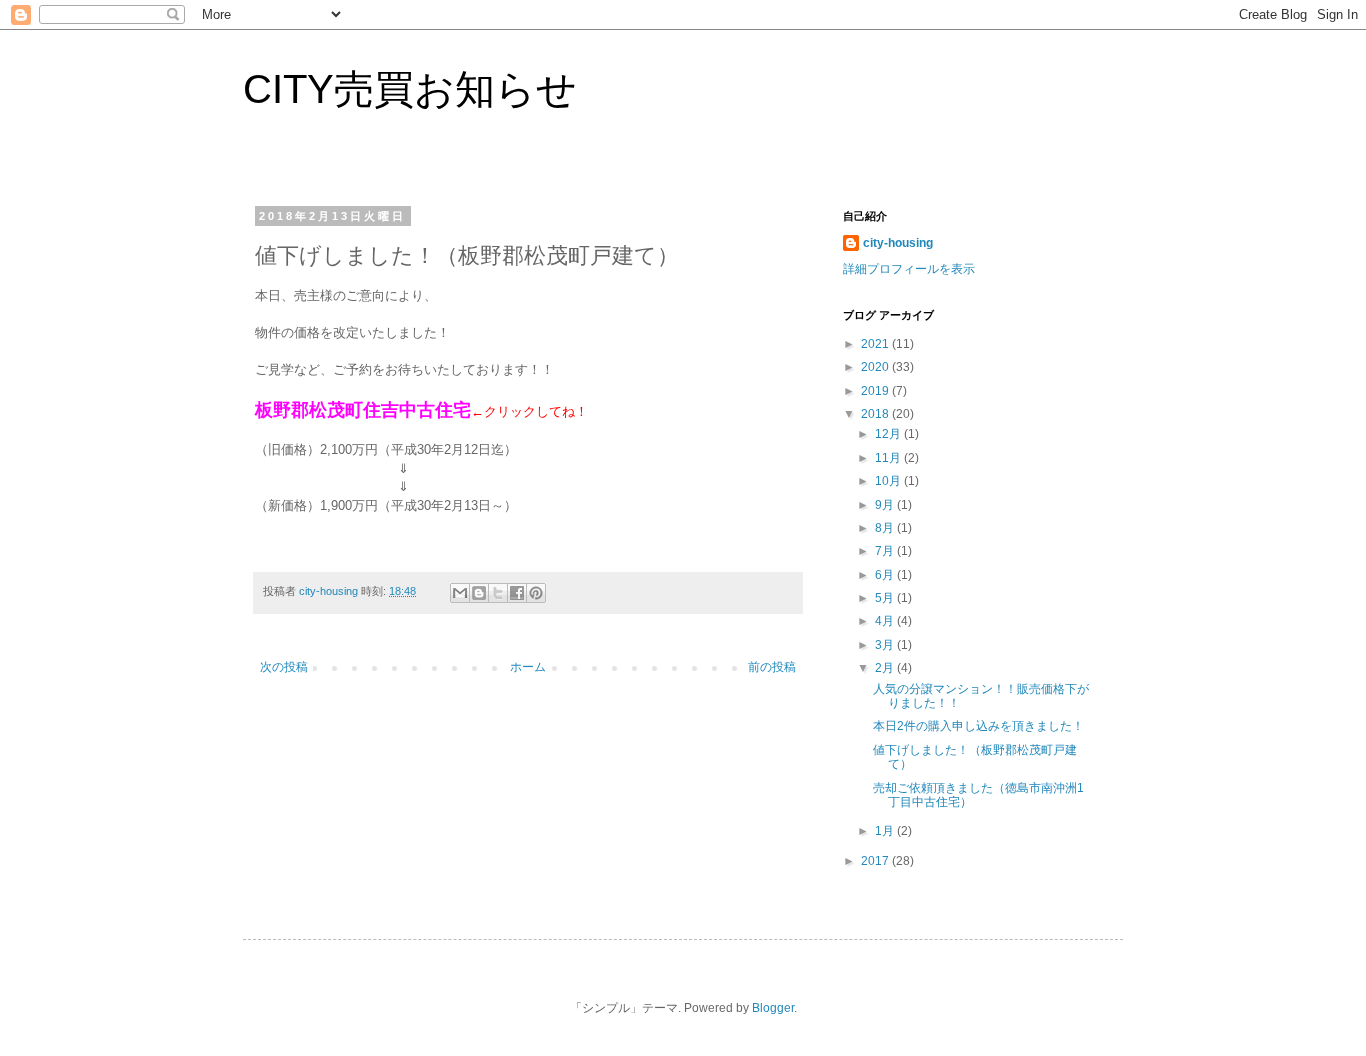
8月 (886, 528)
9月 (886, 505)
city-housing (898, 243)
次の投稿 (284, 667)
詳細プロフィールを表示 (909, 269)
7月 (886, 551)
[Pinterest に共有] (536, 593)
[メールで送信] (460, 593)
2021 (876, 344)
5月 (886, 598)
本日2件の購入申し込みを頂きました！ (978, 726)
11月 (889, 458)
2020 (876, 367)
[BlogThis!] (479, 593)
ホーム (528, 667)
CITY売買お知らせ (410, 89)
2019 (876, 391)
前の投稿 (772, 667)
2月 (886, 668)
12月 (889, 434)
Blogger (773, 1008)
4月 (886, 621)
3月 (886, 645)
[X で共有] (498, 593)
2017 (876, 861)
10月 (889, 481)
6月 (886, 575)
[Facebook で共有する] (517, 593)
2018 (876, 414)
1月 (886, 831)
